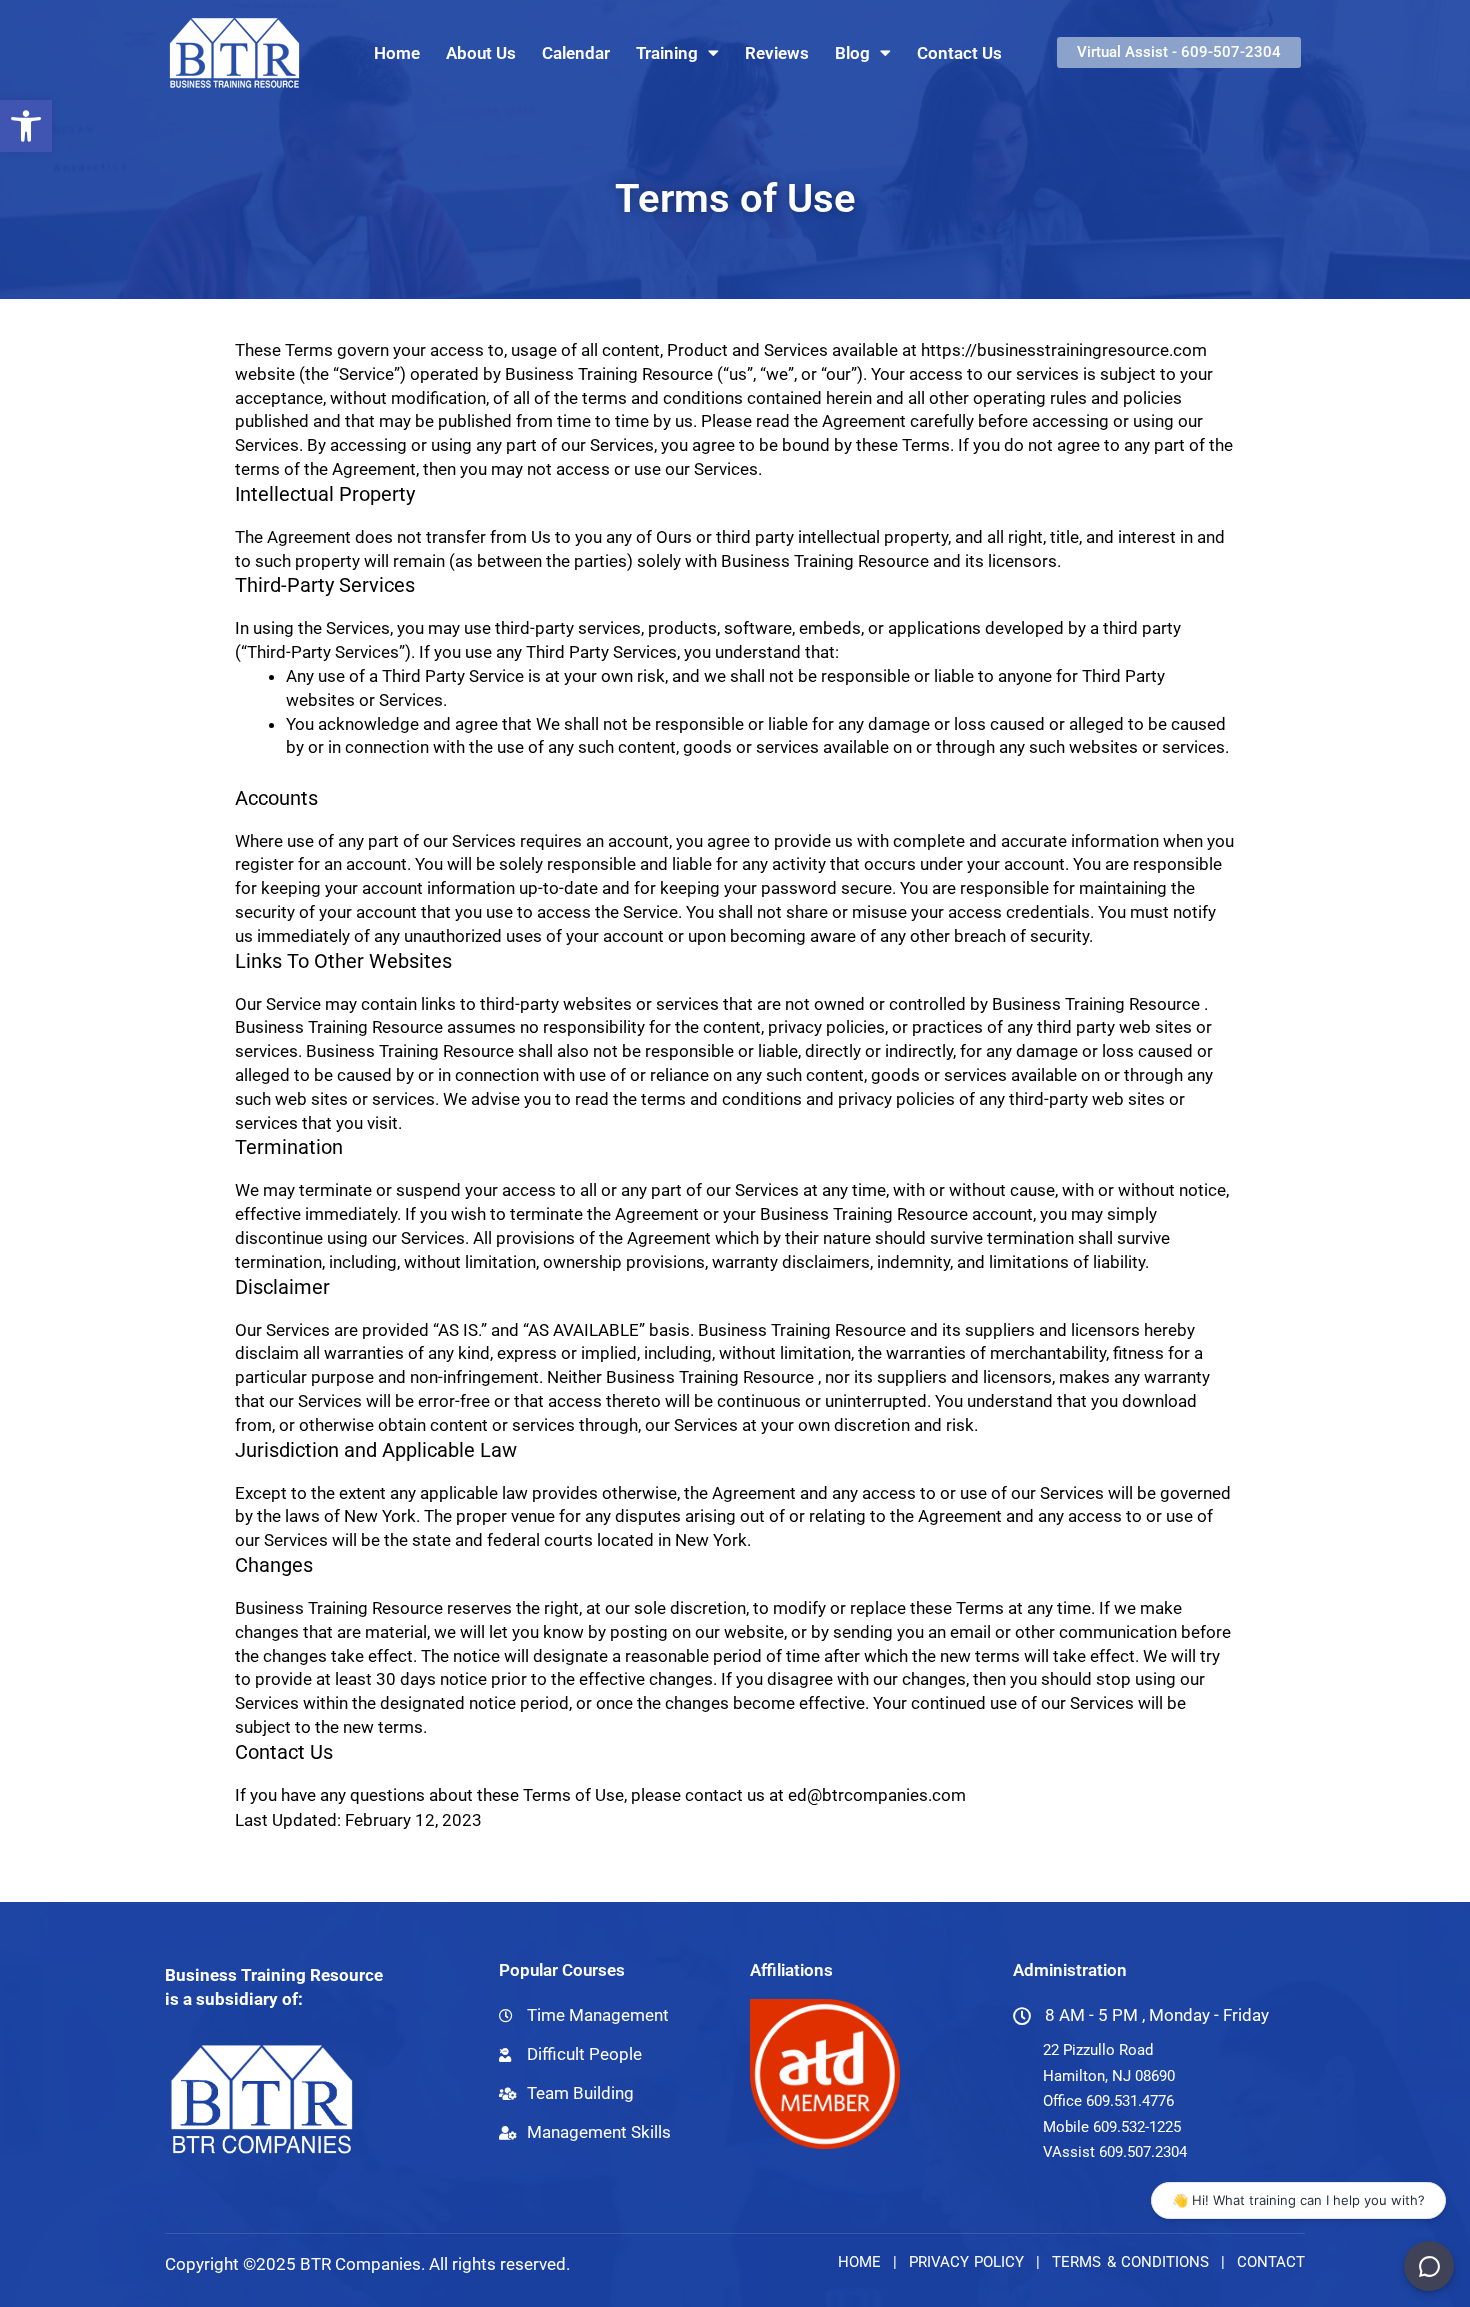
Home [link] (397, 53)
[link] (26, 126)
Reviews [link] (777, 53)
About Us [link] (481, 53)
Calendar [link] (576, 53)
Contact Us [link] (959, 53)
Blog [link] (852, 53)
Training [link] (667, 53)
